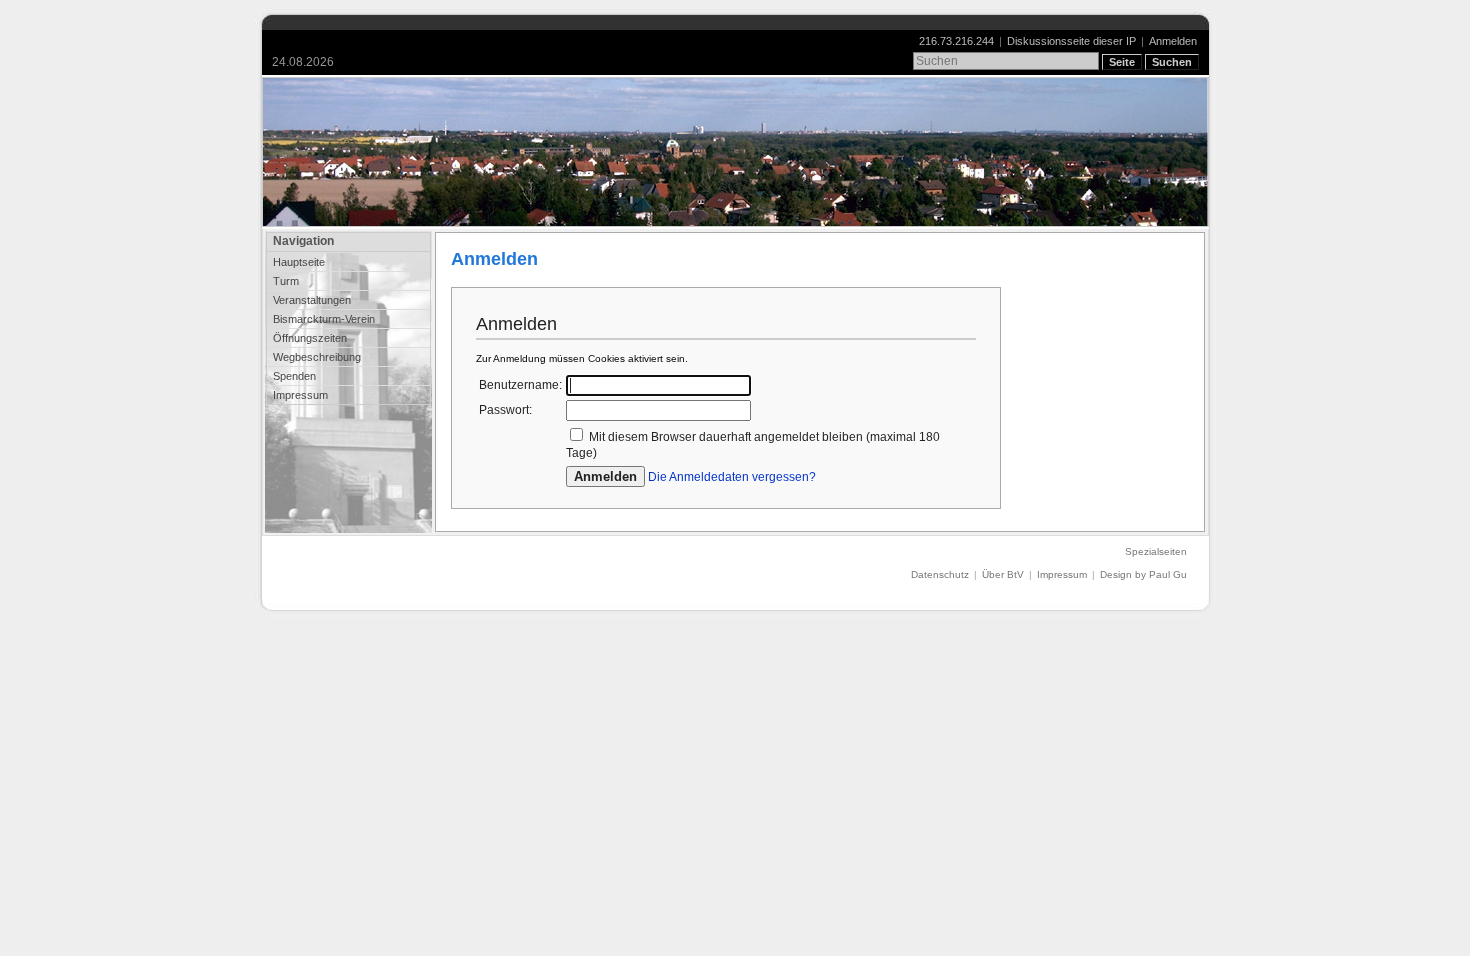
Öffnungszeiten (310, 338)
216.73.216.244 (956, 41)
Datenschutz (940, 574)
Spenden (294, 376)
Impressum (300, 395)
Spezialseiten (1156, 551)
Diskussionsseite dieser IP (1071, 41)
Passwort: (505, 410)
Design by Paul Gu (1143, 574)
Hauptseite (299, 262)
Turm (286, 281)
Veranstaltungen (312, 300)
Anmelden (1173, 41)
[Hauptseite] (735, 152)
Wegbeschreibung (317, 357)
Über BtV (1003, 574)
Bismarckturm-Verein (324, 319)
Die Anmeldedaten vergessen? (732, 477)
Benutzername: (520, 385)
